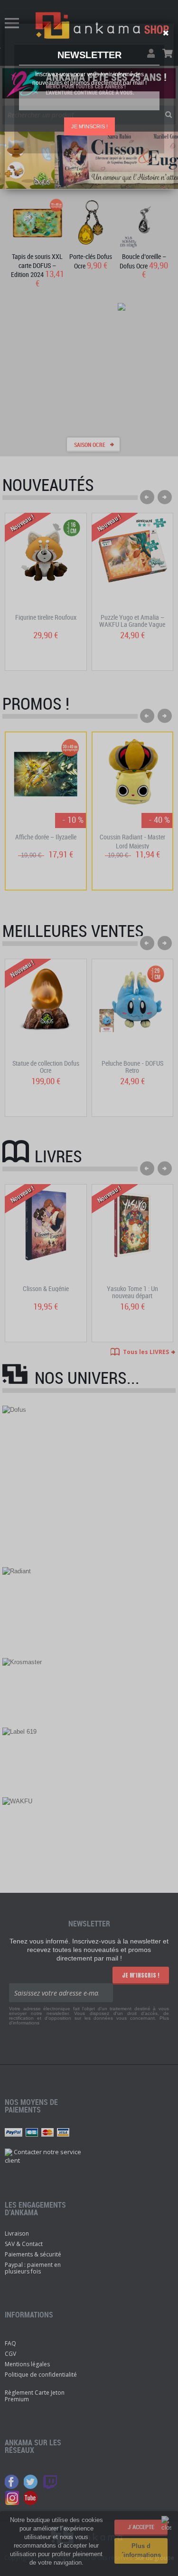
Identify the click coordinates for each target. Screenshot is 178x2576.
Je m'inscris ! (89, 126)
